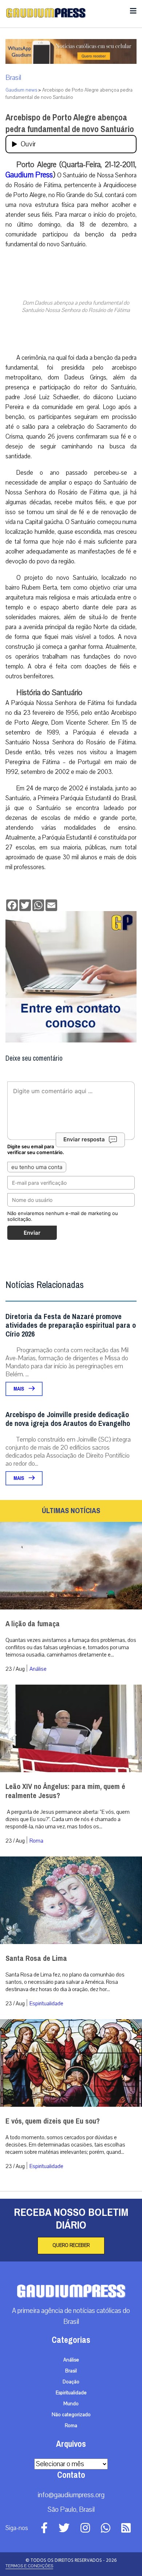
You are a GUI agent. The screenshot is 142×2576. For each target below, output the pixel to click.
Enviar (32, 1233)
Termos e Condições (29, 2566)
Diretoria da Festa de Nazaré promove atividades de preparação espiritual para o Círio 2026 (71, 1325)
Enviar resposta (84, 1139)
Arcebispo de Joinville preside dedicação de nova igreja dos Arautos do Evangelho (68, 1419)
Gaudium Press (29, 175)
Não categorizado (71, 2415)
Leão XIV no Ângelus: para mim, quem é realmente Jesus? (65, 1791)
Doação (71, 2382)
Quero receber (71, 2245)
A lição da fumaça (33, 1624)
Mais (19, 1389)
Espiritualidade (46, 2004)
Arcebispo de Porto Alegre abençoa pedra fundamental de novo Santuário (70, 123)
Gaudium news (21, 90)
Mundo (71, 2404)
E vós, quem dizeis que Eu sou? (53, 2121)
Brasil (13, 78)
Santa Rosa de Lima (36, 1958)
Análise (38, 1669)
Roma (36, 1841)
